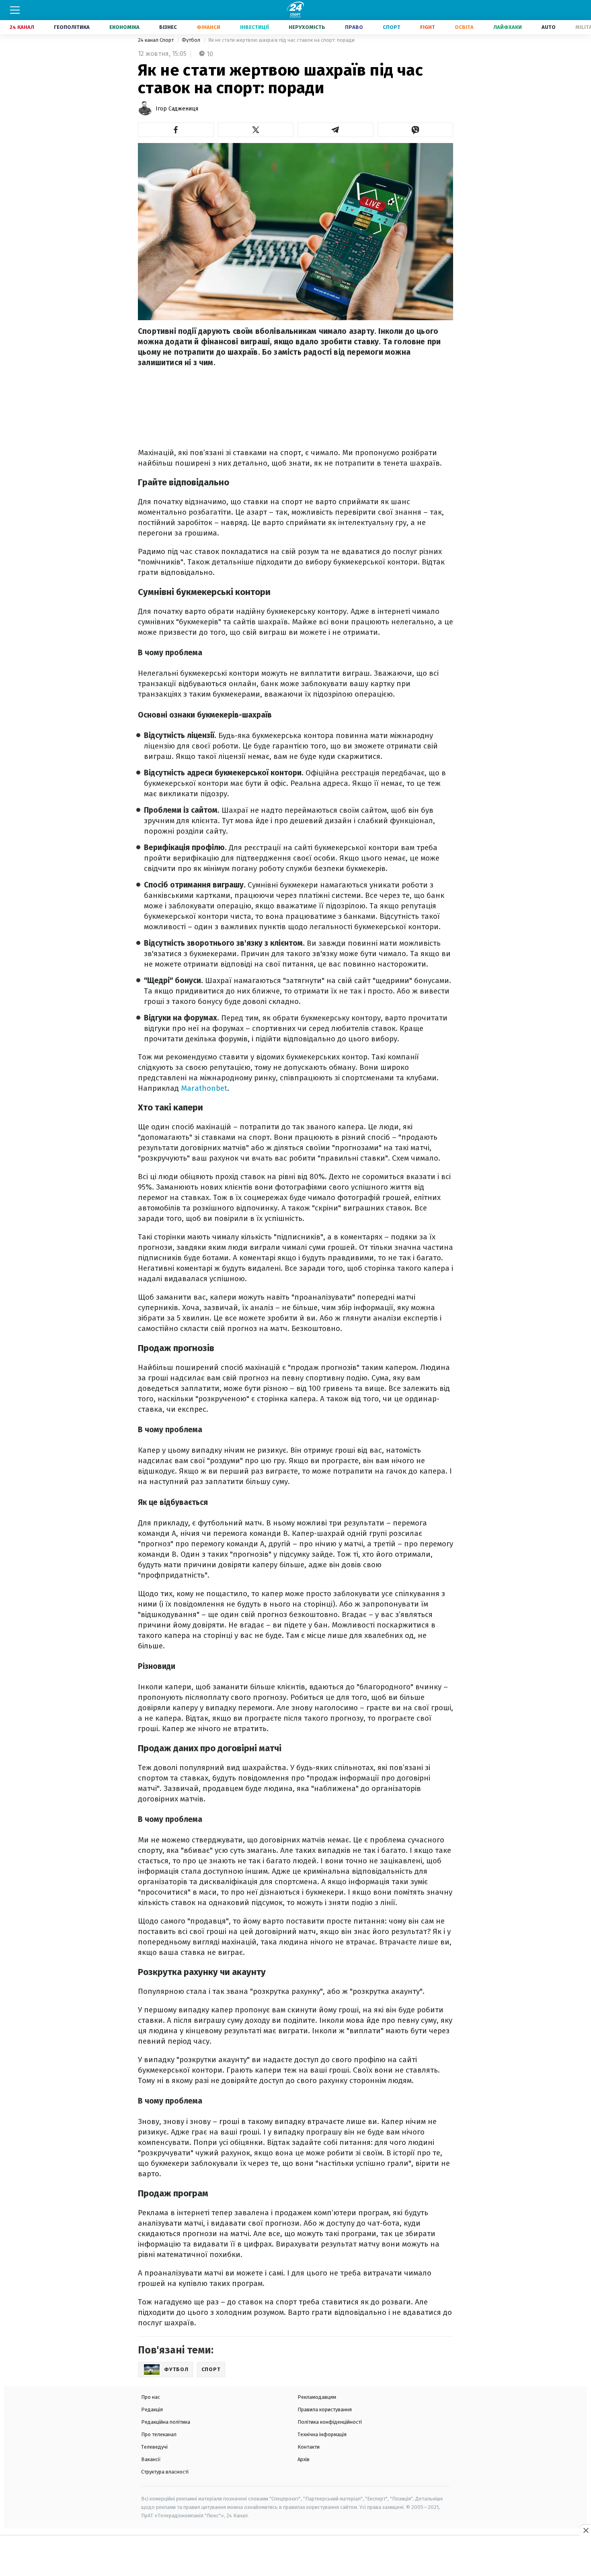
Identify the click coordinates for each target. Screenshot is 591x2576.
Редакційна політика (166, 2422)
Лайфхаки (508, 27)
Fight (428, 27)
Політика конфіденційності (330, 2422)
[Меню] (15, 10)
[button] (176, 130)
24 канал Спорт (156, 40)
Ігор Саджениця (177, 109)
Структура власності (165, 2472)
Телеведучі (154, 2447)
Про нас (151, 2397)
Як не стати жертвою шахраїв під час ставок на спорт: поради (281, 40)
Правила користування (325, 2409)
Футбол (192, 40)
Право (354, 27)
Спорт (392, 27)
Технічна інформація (322, 2434)
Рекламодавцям (317, 2397)
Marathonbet (204, 1088)
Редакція (152, 2409)
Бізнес (168, 27)
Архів (304, 2459)
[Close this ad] (585, 2530)
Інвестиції (254, 27)
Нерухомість (307, 27)
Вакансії (151, 2459)
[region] (295, 2556)
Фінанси (208, 27)
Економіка (124, 27)
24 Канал (22, 27)
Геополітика (72, 27)
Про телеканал (159, 2434)
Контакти (309, 2447)
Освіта (464, 27)
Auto (549, 27)
